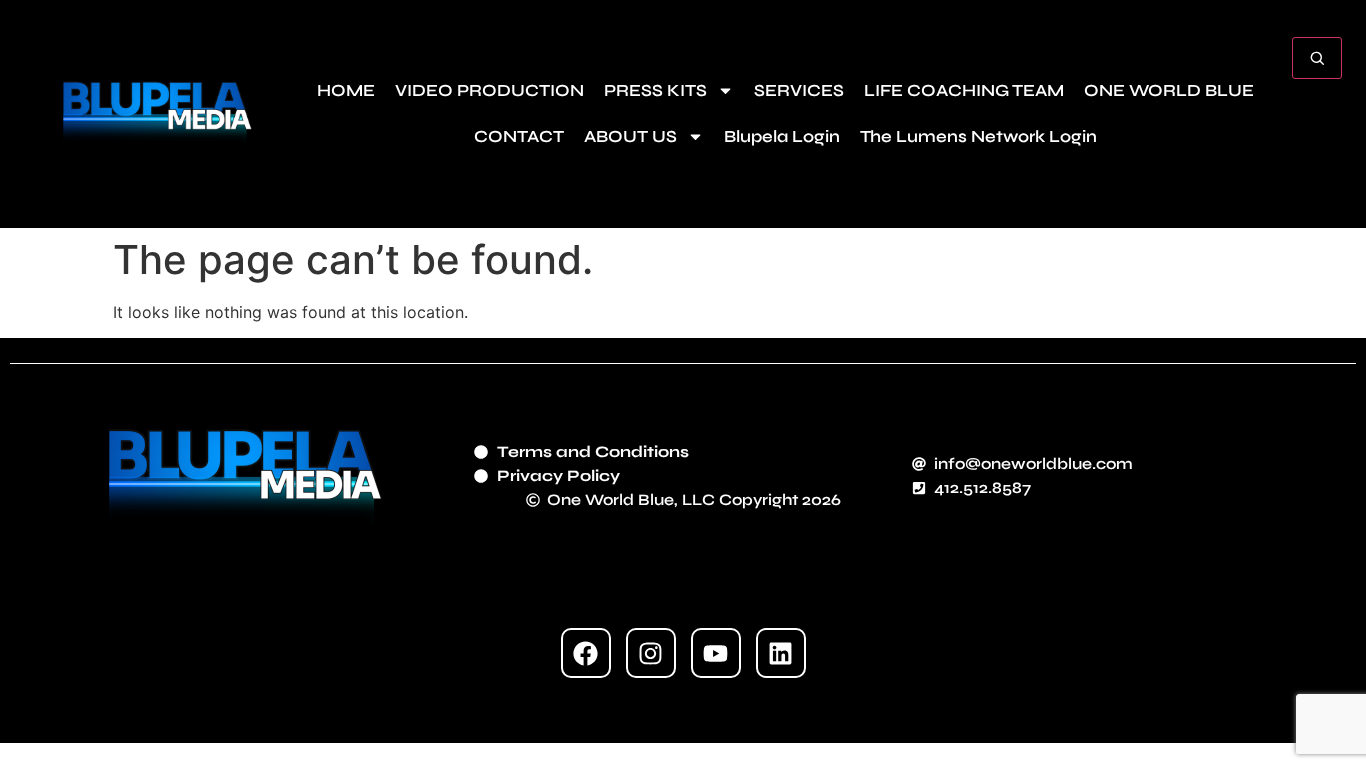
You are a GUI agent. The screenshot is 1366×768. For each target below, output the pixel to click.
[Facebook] (586, 653)
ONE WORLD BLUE (1169, 90)
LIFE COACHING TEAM (964, 90)
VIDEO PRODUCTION (489, 90)
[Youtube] (716, 653)
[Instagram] (651, 653)
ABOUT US (630, 136)
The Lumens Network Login (978, 136)
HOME (346, 90)
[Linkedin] (781, 653)
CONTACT (519, 136)
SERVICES (799, 90)
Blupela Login (782, 136)
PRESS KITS (655, 90)
